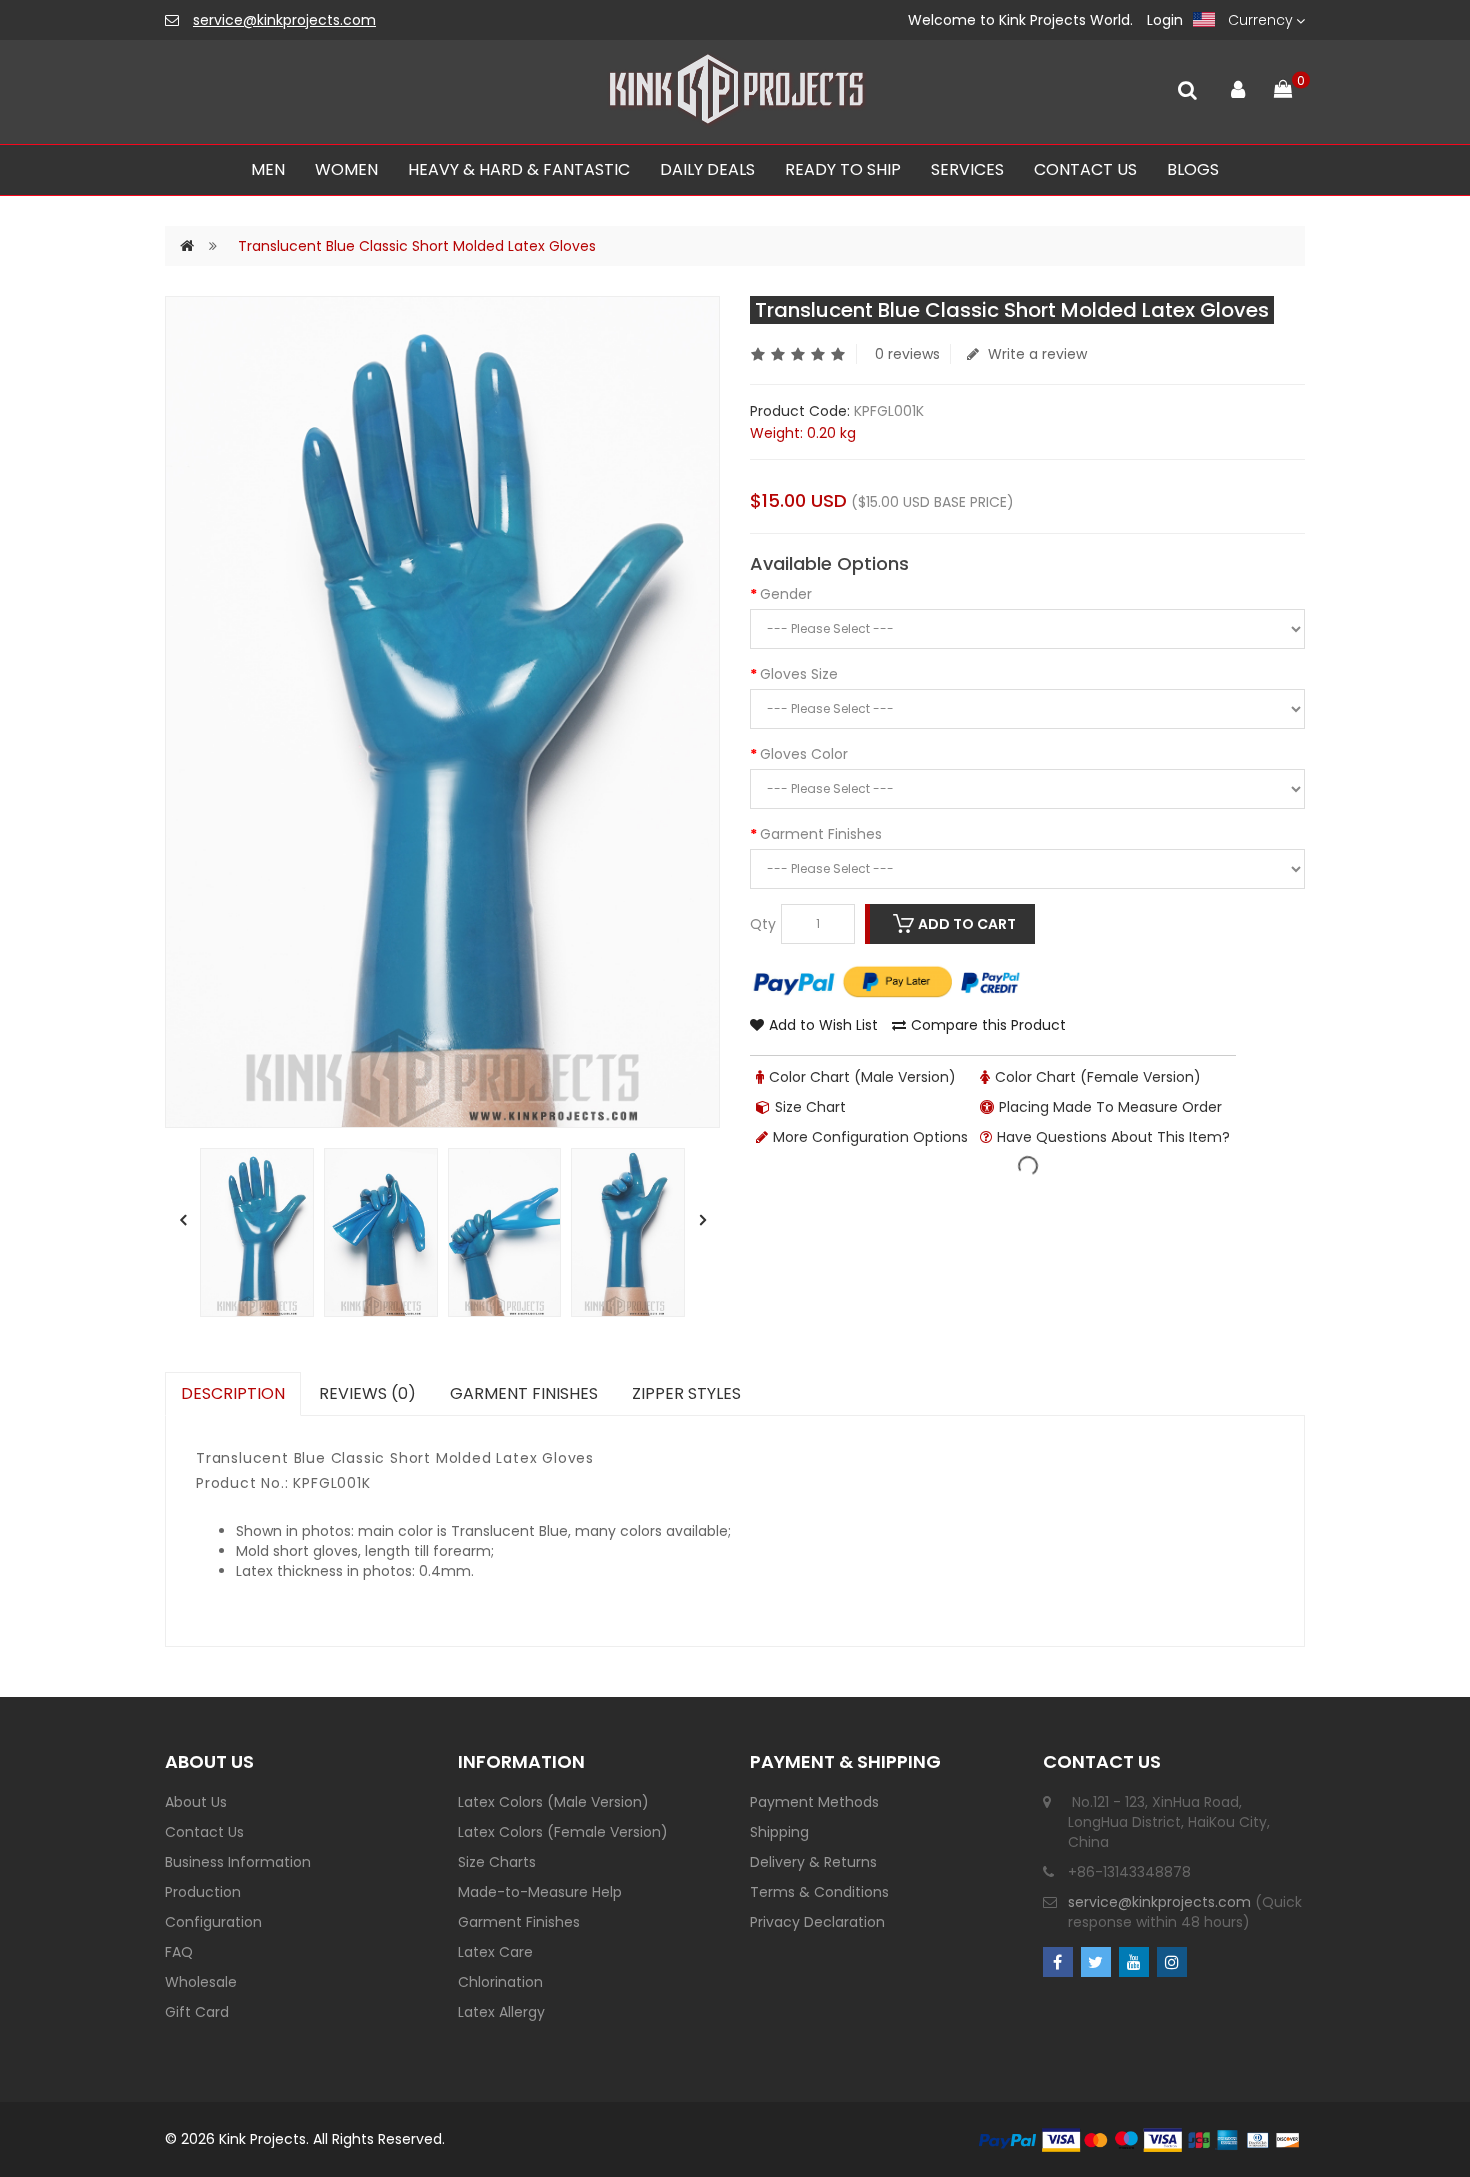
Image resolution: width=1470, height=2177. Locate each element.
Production (203, 1892)
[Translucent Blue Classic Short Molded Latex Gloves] (257, 1233)
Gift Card (197, 2012)
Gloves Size (799, 674)
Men (268, 169)
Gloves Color (804, 754)
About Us (196, 1802)
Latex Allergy (501, 2012)
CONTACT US (1085, 169)
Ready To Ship (843, 169)
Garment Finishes (821, 834)
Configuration (213, 1922)
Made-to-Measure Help (540, 1892)
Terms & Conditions (819, 1892)
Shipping (779, 1832)
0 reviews (907, 354)
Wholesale (201, 1982)
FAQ (179, 1952)
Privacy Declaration (817, 1922)
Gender (786, 594)
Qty (763, 924)
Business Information (238, 1862)
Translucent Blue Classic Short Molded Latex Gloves (417, 246)
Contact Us (204, 1832)
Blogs (1193, 169)
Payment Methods (814, 1802)
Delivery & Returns (813, 1862)
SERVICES (967, 169)
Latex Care (495, 1952)
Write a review (1035, 354)
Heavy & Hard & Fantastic (519, 169)
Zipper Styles (686, 1393)
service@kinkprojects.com (284, 20)
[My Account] (1237, 85)
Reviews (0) (367, 1393)
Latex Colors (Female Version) (563, 1832)
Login (1165, 20)
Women (346, 169)
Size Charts (497, 1862)
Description (233, 1393)
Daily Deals (707, 169)
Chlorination (500, 1982)
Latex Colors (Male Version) (553, 1802)
